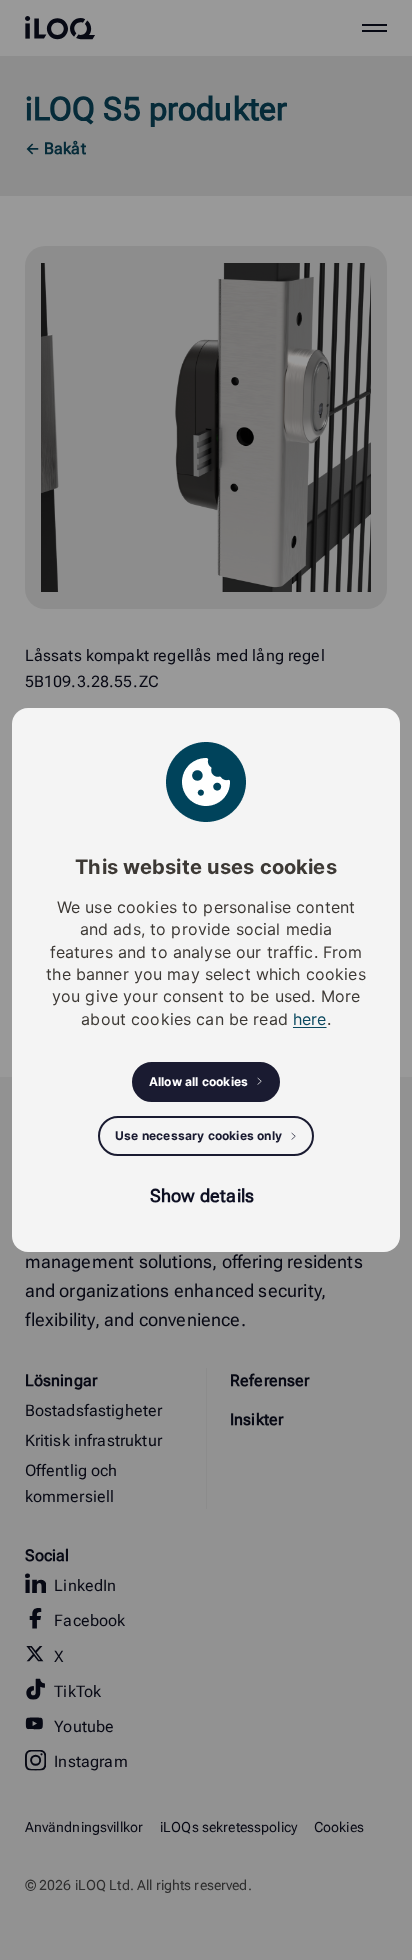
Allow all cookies (198, 1081)
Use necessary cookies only (198, 1135)
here (310, 1019)
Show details (202, 1195)
